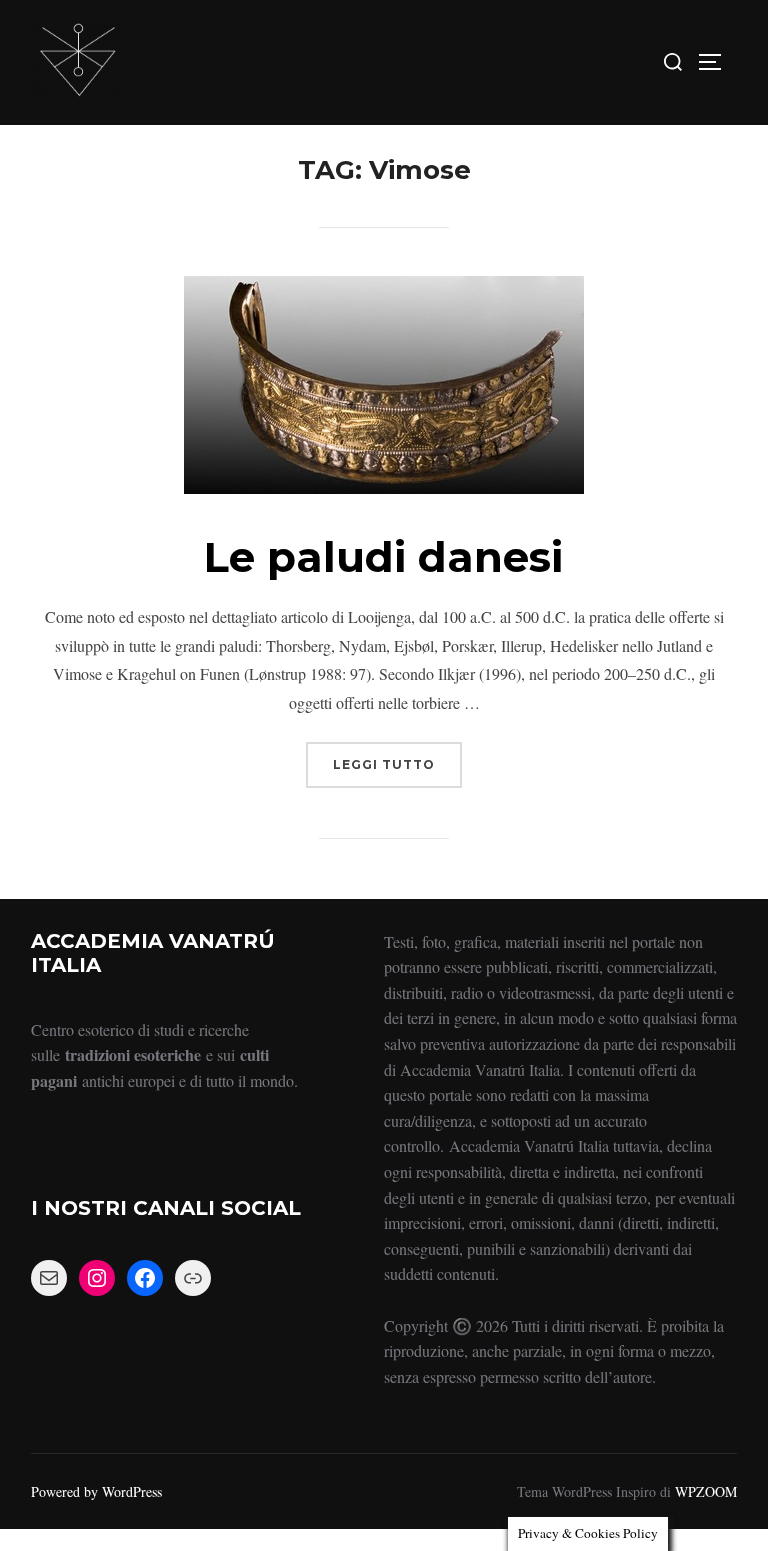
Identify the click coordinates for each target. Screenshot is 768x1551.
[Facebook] (145, 1278)
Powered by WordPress (96, 1491)
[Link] (193, 1278)
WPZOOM (706, 1491)
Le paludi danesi (383, 557)
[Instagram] (97, 1278)
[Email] (49, 1278)
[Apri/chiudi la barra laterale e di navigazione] (717, 62)
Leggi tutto (397, 757)
